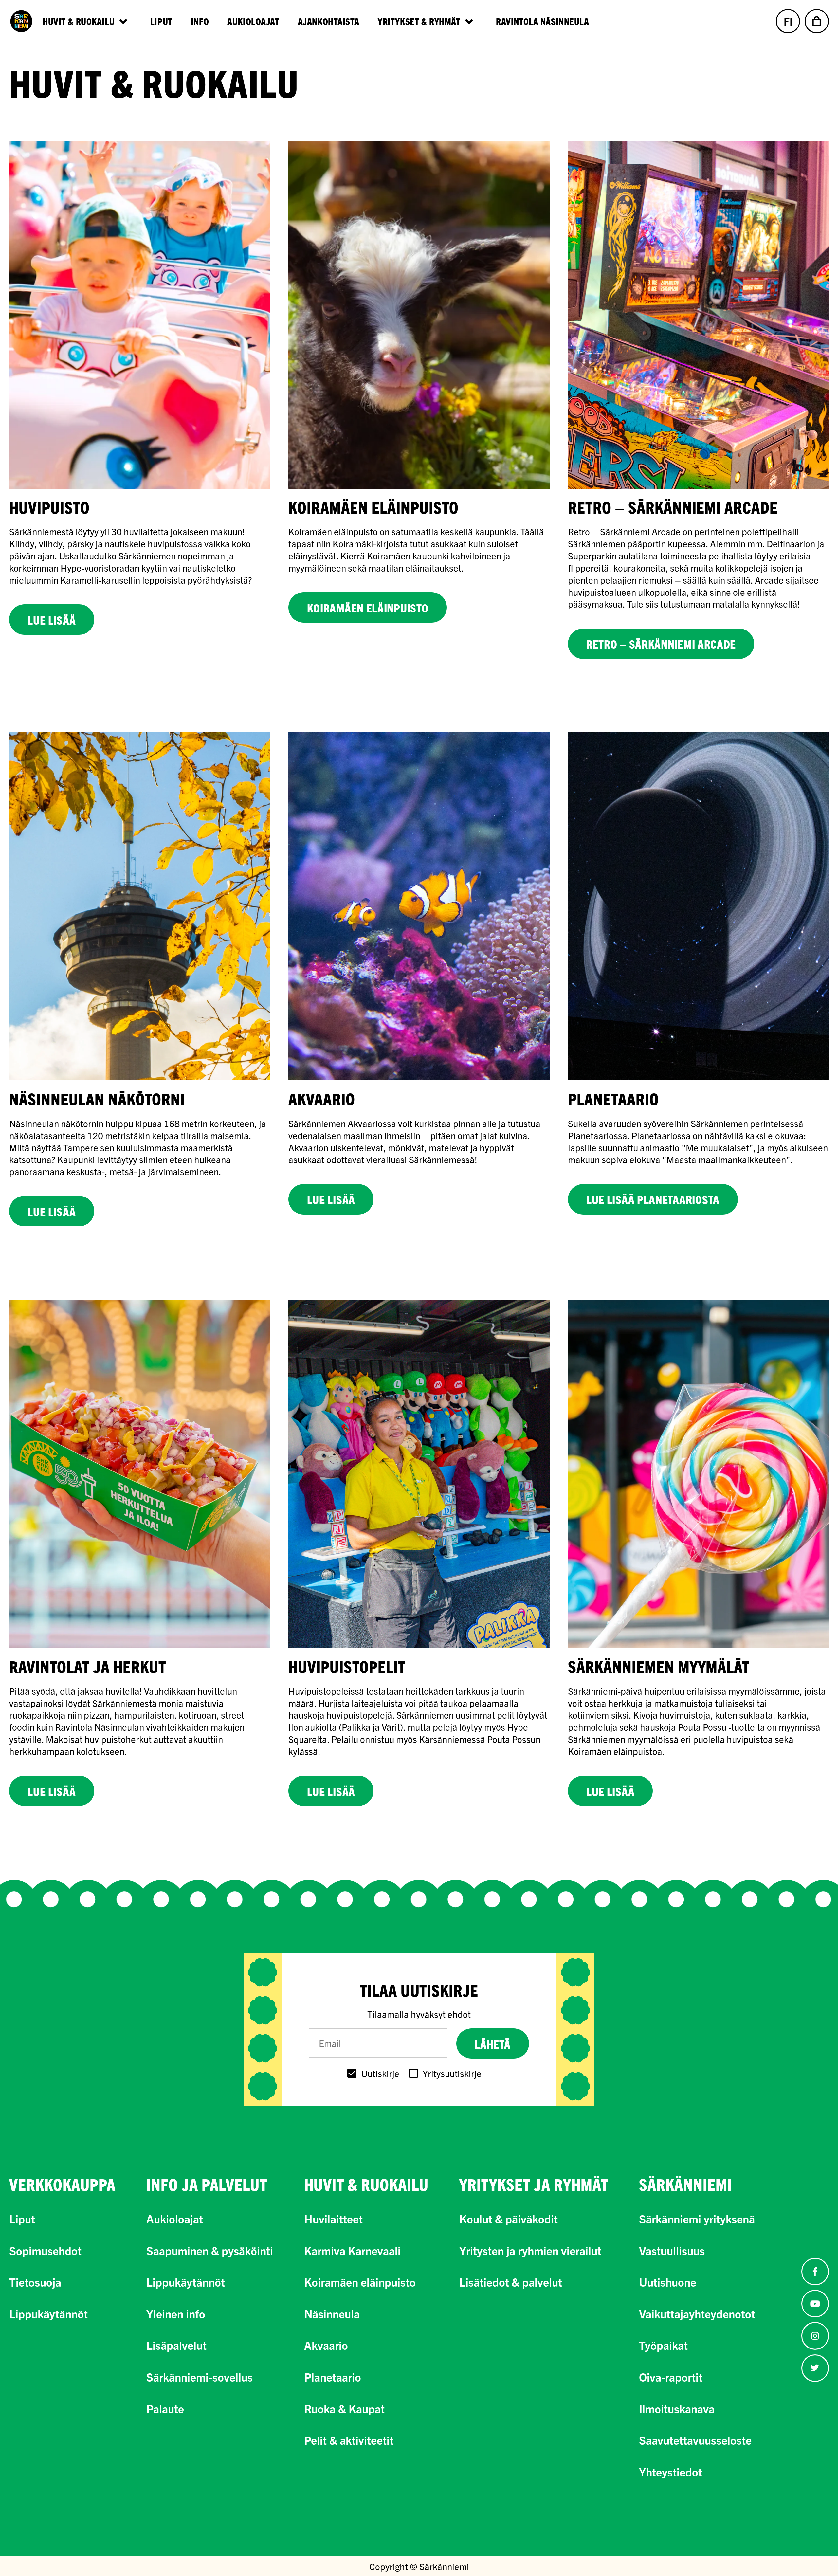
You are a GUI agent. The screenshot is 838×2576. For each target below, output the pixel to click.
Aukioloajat (253, 21)
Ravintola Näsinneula (542, 21)
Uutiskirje (380, 2073)
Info (200, 21)
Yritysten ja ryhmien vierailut (530, 2250)
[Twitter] (815, 2368)
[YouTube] (815, 2304)
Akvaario (326, 2345)
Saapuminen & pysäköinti (210, 2250)
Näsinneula (332, 2313)
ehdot (459, 2014)
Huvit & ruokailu (366, 2184)
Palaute (165, 2408)
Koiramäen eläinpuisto (368, 608)
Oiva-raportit (671, 2377)
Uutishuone (668, 2282)
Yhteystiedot (671, 2472)
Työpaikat (663, 2345)
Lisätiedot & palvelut (511, 2282)
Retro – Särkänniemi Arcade (661, 644)
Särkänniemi (685, 2184)
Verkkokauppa (62, 2184)
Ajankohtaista (329, 21)
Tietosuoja (35, 2282)
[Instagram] (815, 2336)
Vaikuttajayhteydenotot (697, 2313)
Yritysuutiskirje (452, 2073)
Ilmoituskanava (677, 2408)
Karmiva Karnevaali (352, 2250)
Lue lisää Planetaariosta (653, 1199)
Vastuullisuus (672, 2250)
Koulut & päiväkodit (509, 2219)
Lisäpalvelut (176, 2345)
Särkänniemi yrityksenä (697, 2219)
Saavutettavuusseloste (695, 2440)
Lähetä (492, 2044)
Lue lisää (52, 620)
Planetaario (333, 2377)
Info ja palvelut (207, 2184)
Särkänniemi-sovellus (200, 2377)
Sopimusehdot (45, 2250)
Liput (161, 21)
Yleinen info (176, 2313)
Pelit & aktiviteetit (349, 2440)
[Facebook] (815, 2272)
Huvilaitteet (333, 2219)
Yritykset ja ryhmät (534, 2184)
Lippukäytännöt (48, 2313)
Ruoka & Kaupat (344, 2408)
